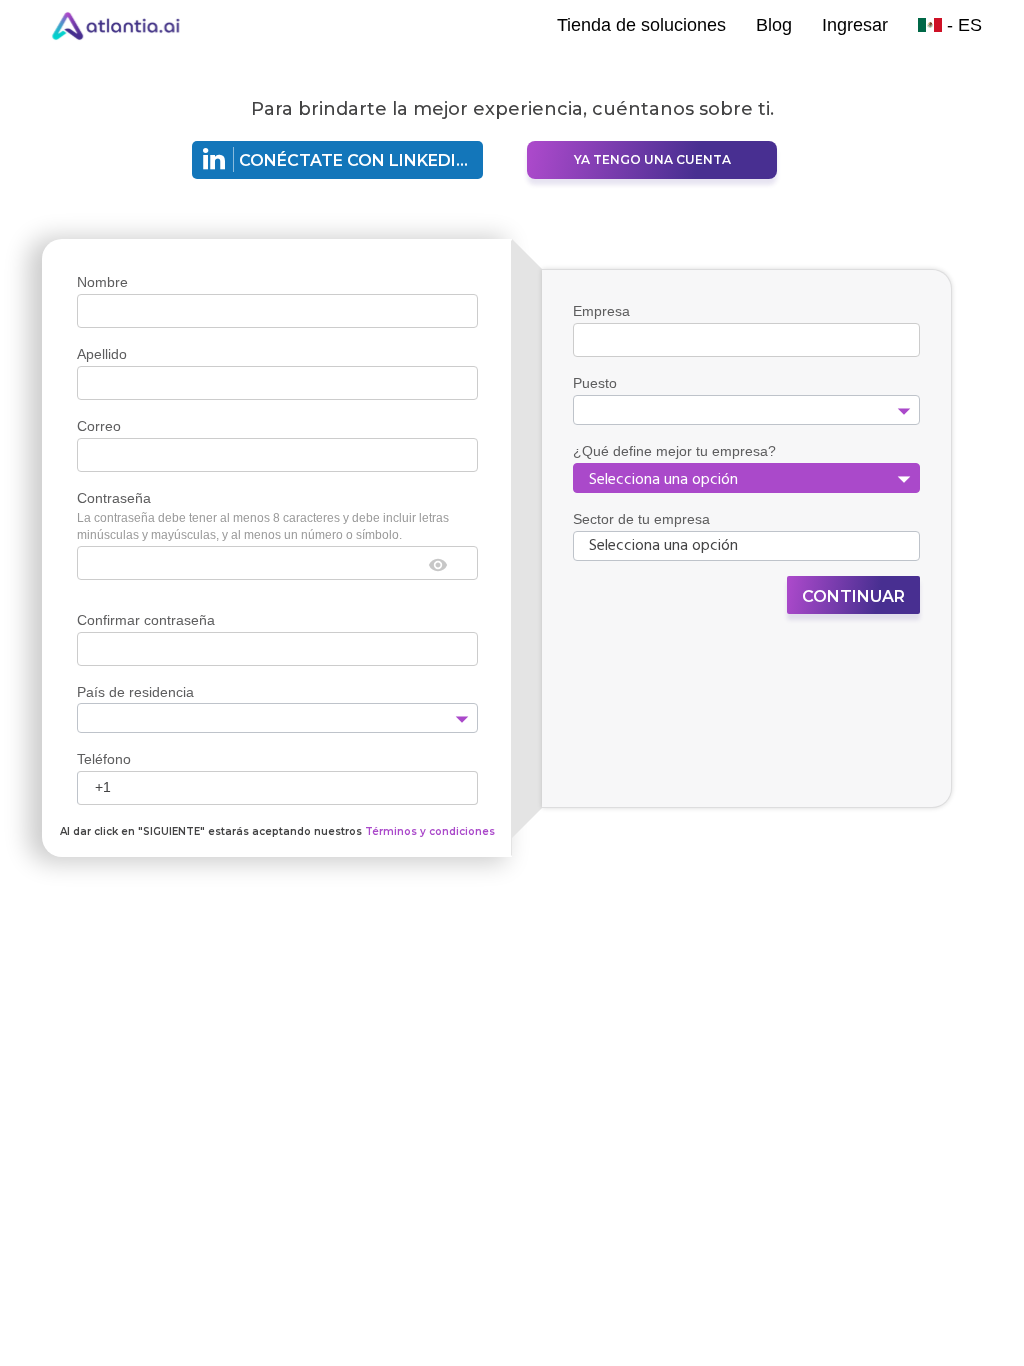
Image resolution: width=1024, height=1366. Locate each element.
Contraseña (114, 498)
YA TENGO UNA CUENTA (652, 159)
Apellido (102, 354)
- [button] (962, 25)
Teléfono (104, 759)
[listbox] (746, 478)
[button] (461, 719)
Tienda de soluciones (641, 25)
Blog (774, 25)
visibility (438, 565)
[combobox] (261, 719)
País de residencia (135, 692)
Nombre (102, 282)
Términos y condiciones (430, 831)
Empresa (601, 311)
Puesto (595, 383)
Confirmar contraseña (146, 620)
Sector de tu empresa (641, 519)
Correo (99, 426)
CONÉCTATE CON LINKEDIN (354, 160)
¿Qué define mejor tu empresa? (674, 451)
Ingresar (855, 25)
